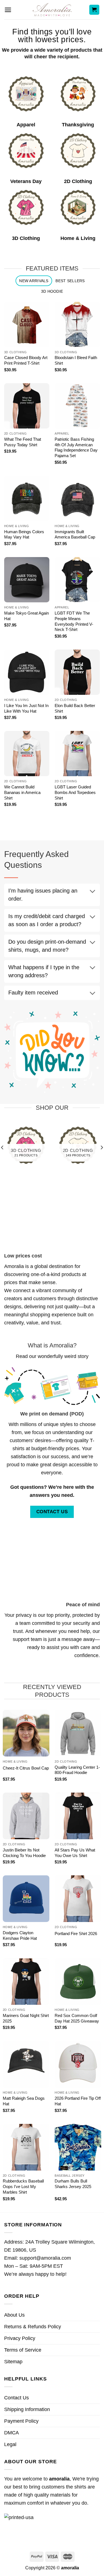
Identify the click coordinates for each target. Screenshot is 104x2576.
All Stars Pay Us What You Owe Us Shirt (75, 1853)
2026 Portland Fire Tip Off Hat (78, 2101)
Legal (10, 2444)
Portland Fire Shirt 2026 (76, 1934)
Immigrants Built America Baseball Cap (75, 534)
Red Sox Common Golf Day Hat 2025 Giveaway (77, 2018)
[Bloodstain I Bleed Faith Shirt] (77, 324)
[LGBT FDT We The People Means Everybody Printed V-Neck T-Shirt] (77, 580)
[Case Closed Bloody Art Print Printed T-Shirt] (27, 324)
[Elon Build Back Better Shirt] (77, 672)
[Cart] (94, 10)
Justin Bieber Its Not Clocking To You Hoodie (24, 1853)
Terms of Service (23, 2350)
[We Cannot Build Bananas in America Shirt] (27, 754)
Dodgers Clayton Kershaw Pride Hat (20, 1935)
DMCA (12, 2433)
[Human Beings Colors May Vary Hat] (27, 498)
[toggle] (92, 892)
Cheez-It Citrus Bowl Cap (26, 1768)
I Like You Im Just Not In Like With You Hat (26, 708)
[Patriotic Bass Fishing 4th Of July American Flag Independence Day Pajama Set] (77, 406)
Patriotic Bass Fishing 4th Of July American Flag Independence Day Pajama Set (76, 448)
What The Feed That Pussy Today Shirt (23, 442)
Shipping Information (27, 2409)
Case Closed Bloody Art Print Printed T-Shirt (26, 360)
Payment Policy (21, 2421)
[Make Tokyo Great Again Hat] (27, 580)
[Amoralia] (52, 10)
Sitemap (13, 2362)
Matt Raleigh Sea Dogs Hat (24, 2101)
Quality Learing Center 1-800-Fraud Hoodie (77, 1770)
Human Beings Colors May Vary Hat (24, 534)
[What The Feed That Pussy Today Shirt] (27, 406)
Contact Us (17, 2398)
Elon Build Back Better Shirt (75, 708)
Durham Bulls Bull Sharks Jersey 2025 (73, 2184)
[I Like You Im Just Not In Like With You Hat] (27, 672)
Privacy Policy (20, 2338)
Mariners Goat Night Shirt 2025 (26, 2018)
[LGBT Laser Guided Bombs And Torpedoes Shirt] (77, 754)
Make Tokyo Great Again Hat (26, 616)
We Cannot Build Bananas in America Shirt (22, 792)
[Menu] (8, 10)
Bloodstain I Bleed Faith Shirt (76, 360)
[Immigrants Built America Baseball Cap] (77, 498)
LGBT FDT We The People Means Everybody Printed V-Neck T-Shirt (74, 621)
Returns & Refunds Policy (33, 2327)
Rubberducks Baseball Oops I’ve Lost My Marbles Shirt (23, 2187)
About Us (14, 2315)
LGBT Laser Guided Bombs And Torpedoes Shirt (75, 792)
